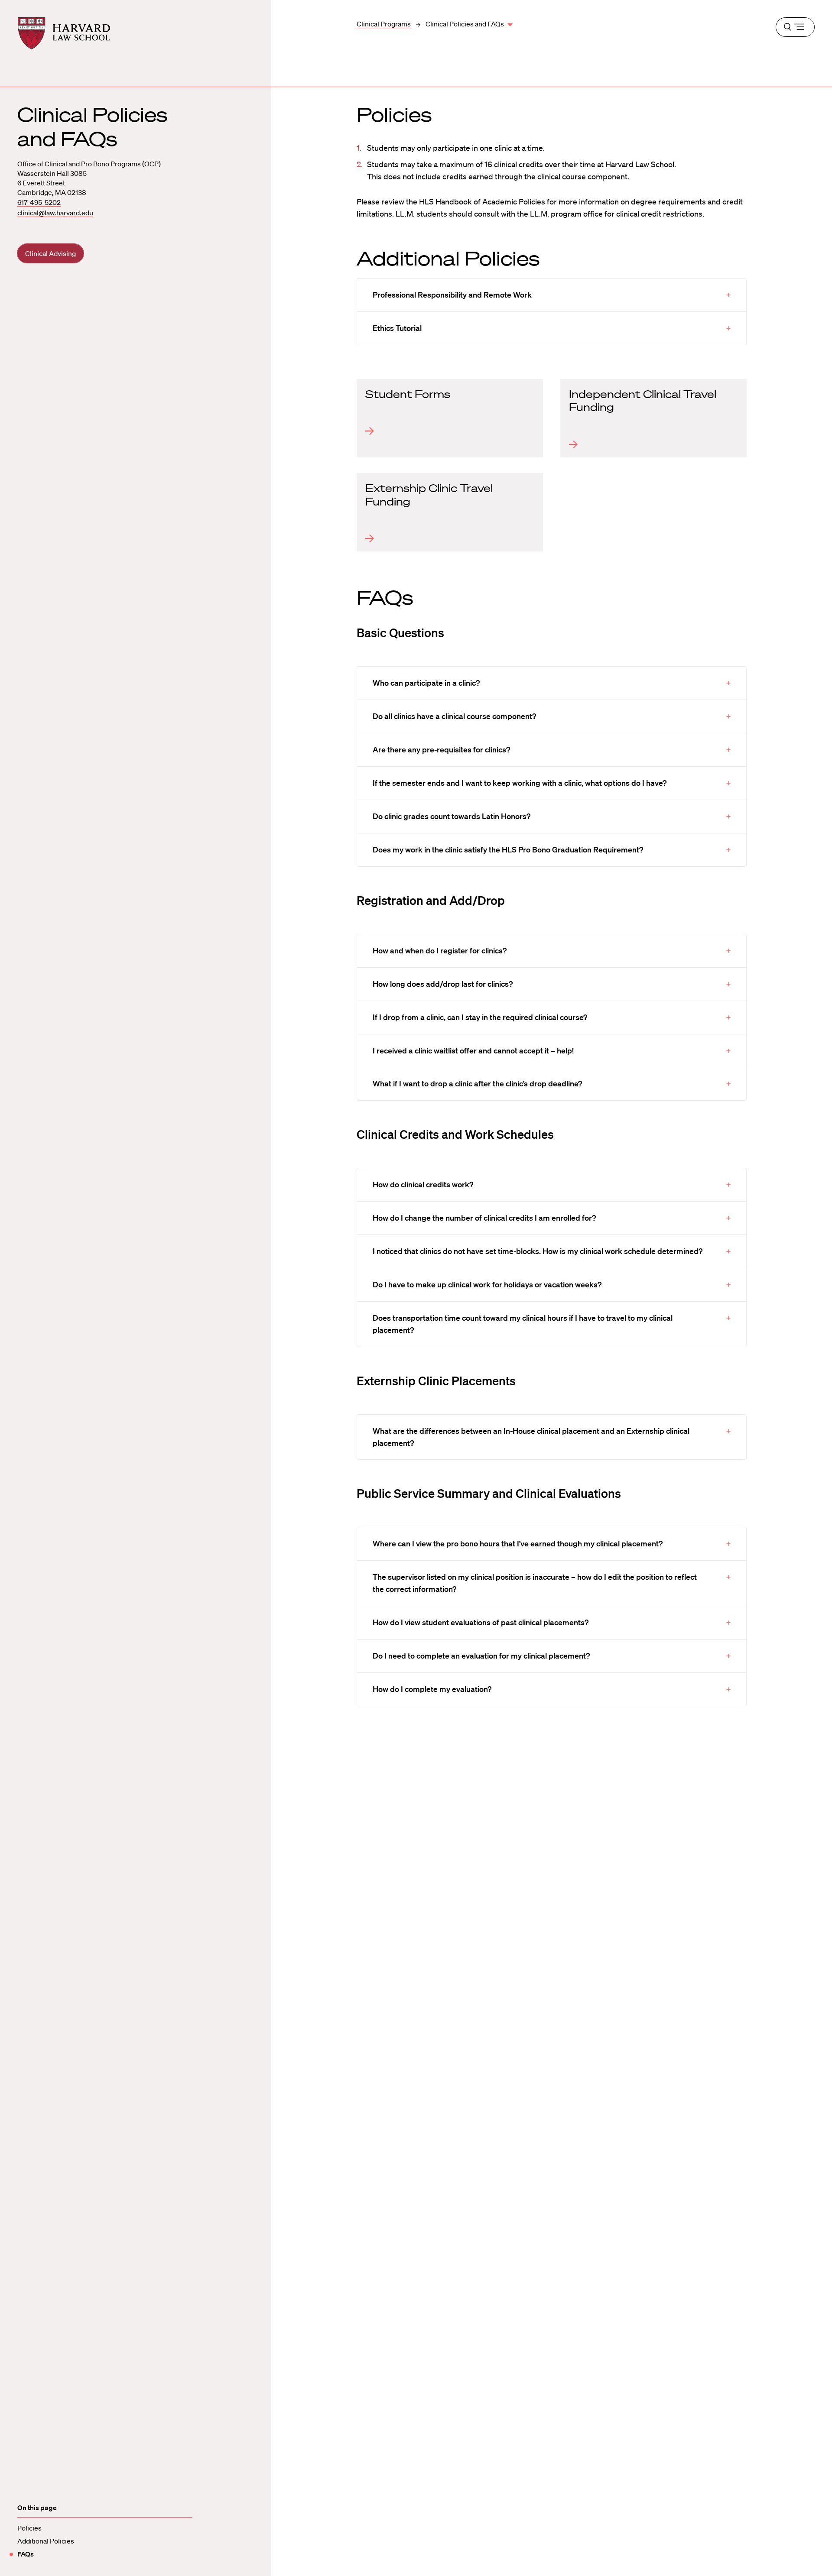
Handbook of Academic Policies (490, 201)
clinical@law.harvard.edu (55, 213)
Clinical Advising (50, 253)
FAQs (26, 2554)
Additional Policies (46, 2541)
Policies (29, 2528)
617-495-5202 (39, 202)
